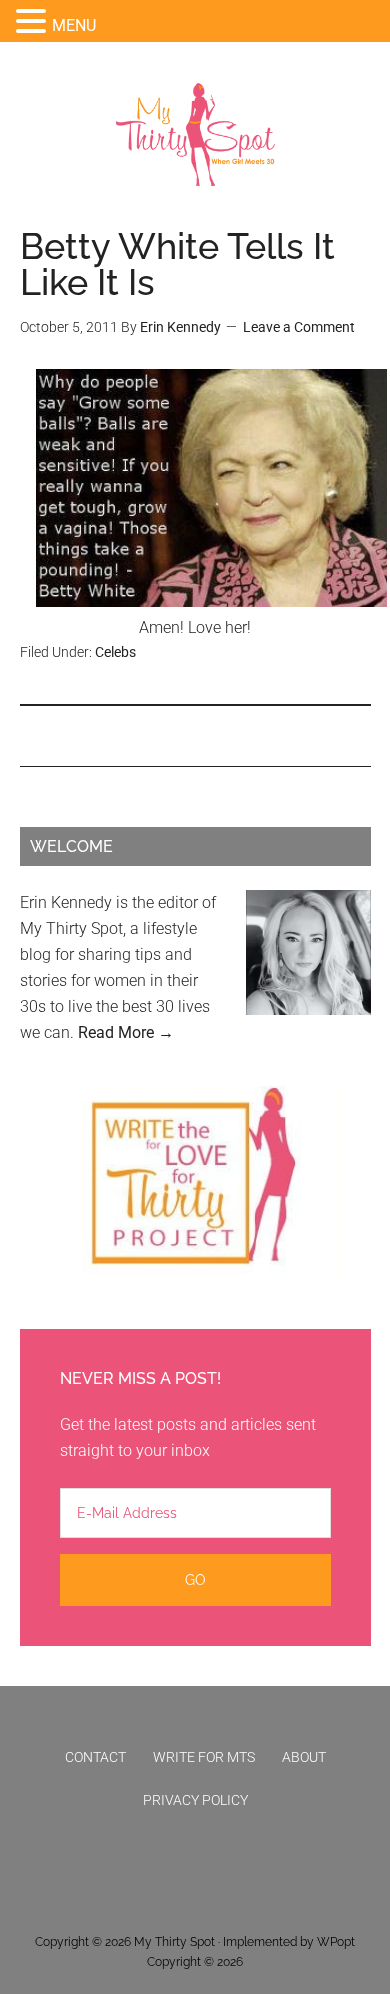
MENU (74, 25)
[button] (34, 23)
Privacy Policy (195, 1800)
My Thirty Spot (174, 1942)
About (304, 1757)
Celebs (115, 652)
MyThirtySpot (195, 135)
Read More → (126, 1032)
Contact (95, 1757)
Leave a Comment (299, 327)
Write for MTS (204, 1757)
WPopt (336, 1942)
